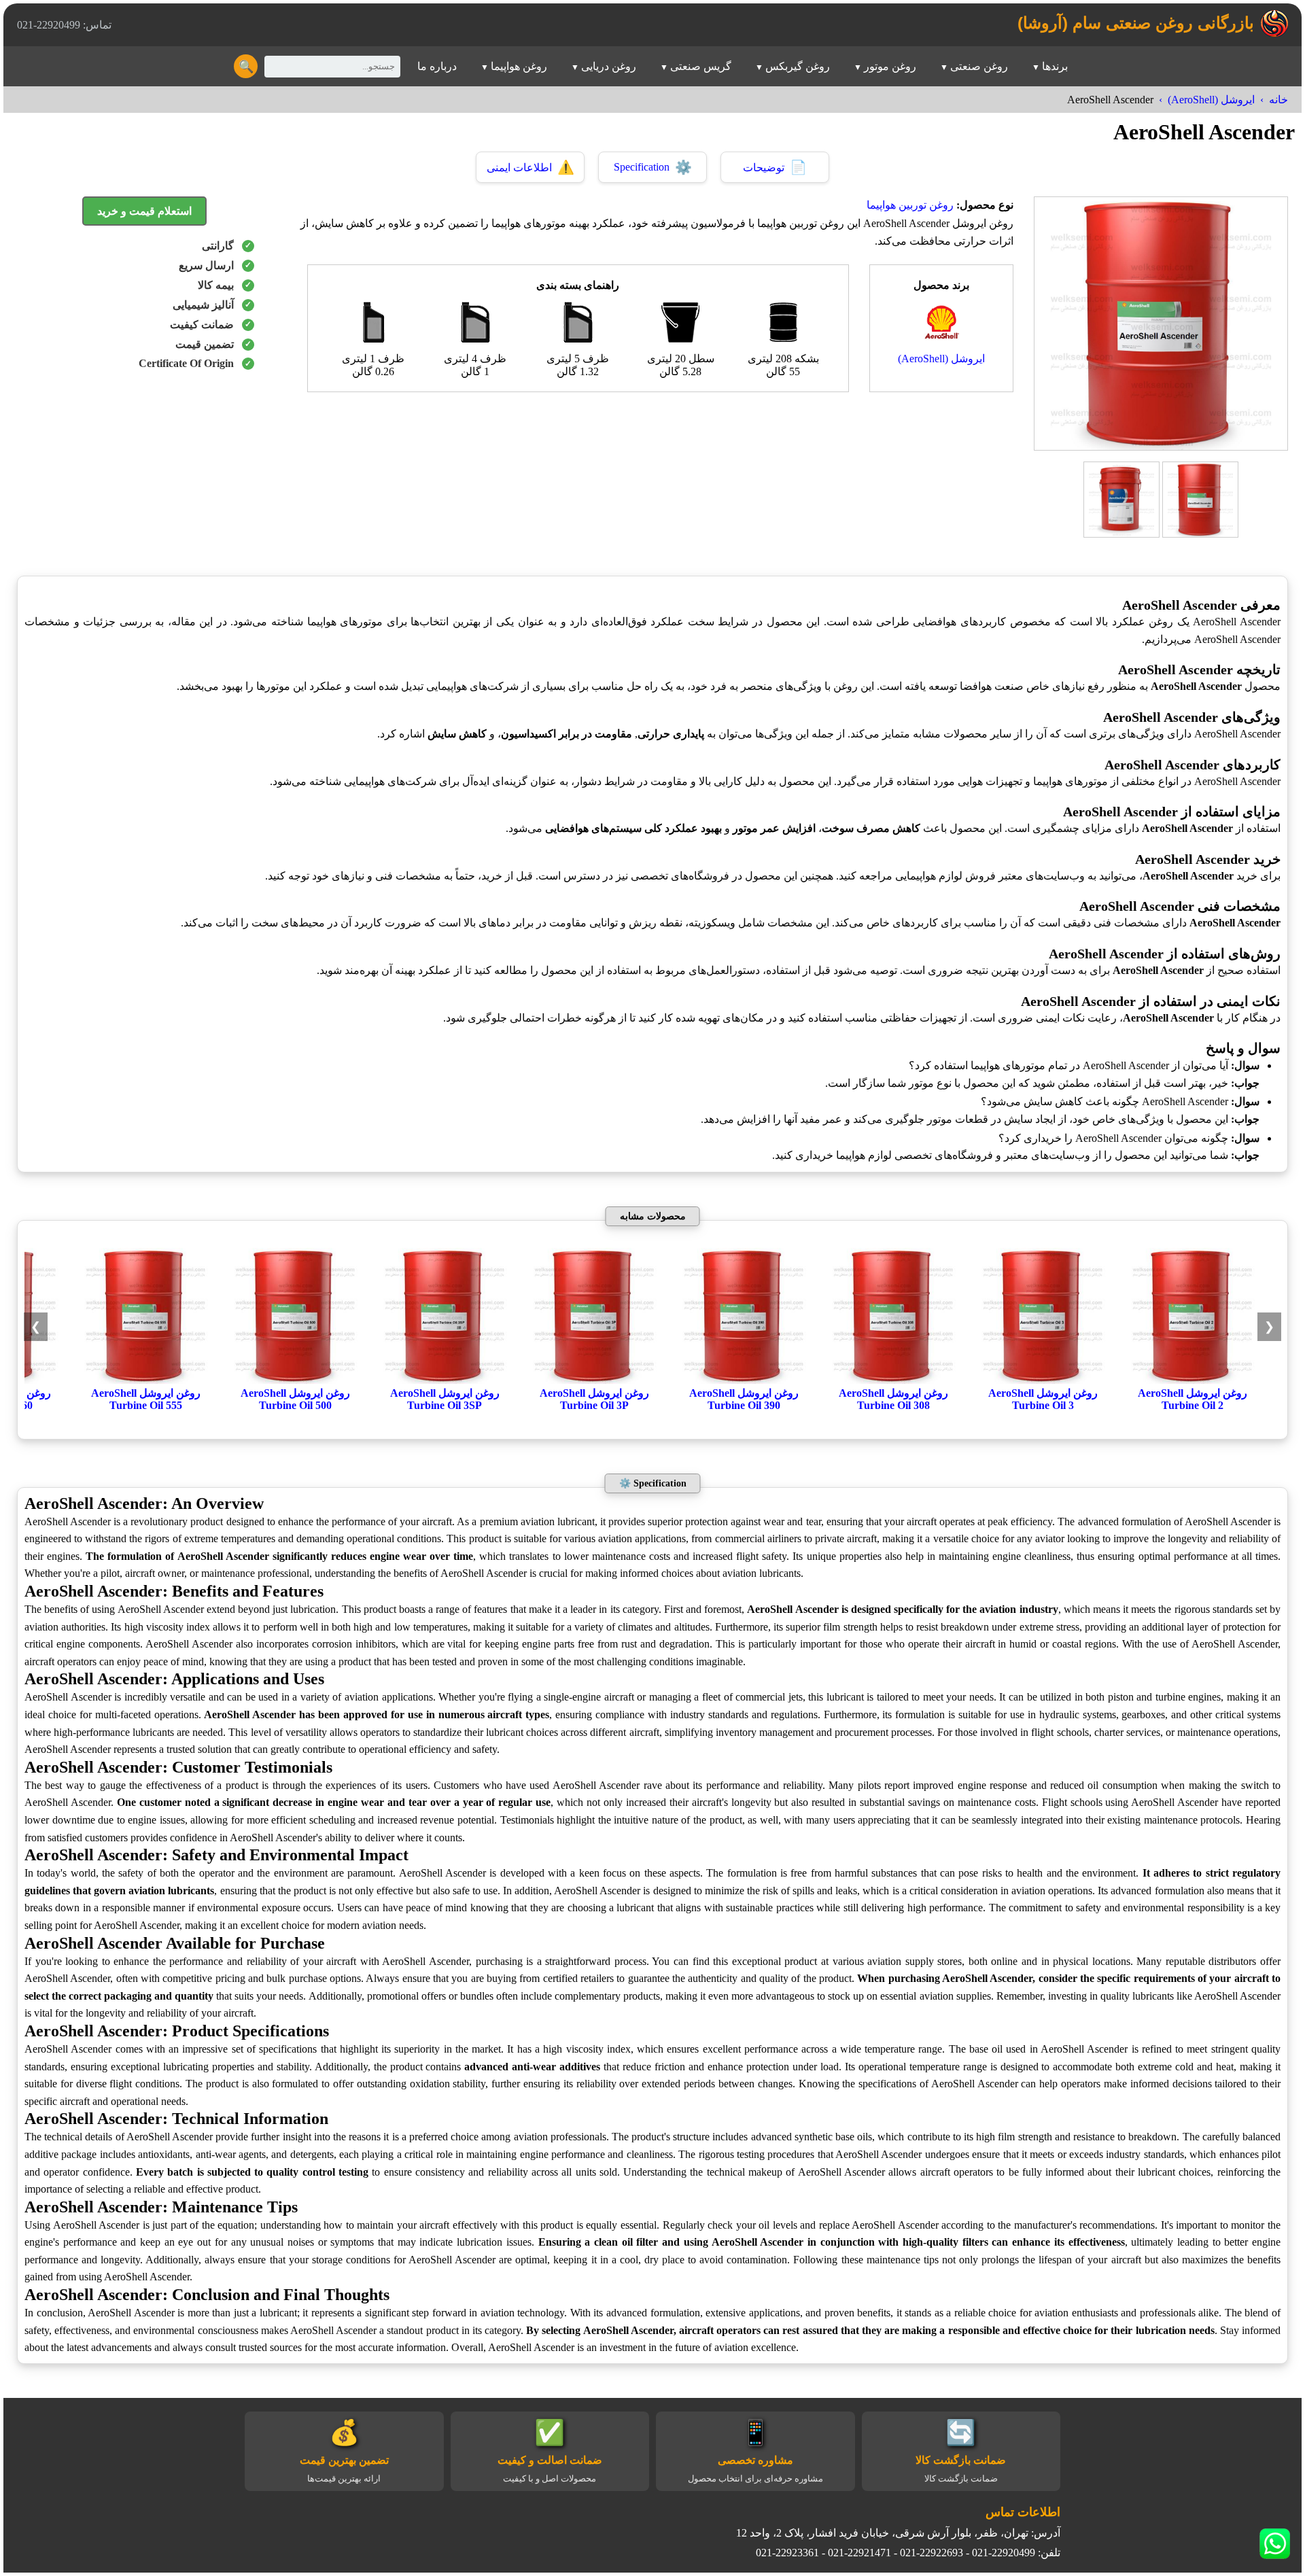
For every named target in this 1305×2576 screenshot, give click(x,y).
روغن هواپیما (519, 66)
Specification (653, 167)
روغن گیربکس (798, 66)
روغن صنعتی (979, 66)
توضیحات (775, 167)
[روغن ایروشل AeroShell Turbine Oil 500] (295, 1380)
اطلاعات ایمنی (530, 167)
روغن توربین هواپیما (910, 205)
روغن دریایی (609, 66)
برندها (1055, 66)
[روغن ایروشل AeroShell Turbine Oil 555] (145, 1380)
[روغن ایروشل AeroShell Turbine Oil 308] (893, 1380)
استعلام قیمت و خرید (144, 211)
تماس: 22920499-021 (64, 25)
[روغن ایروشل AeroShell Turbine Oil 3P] (594, 1380)
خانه (1278, 100)
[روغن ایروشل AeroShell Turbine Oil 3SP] (445, 1380)
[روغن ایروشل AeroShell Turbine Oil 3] (1043, 1380)
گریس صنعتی (701, 66)
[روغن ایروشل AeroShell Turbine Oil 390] (744, 1380)
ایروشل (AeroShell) (1211, 100)
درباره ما (437, 66)
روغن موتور (890, 66)
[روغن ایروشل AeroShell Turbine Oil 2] (1192, 1380)
